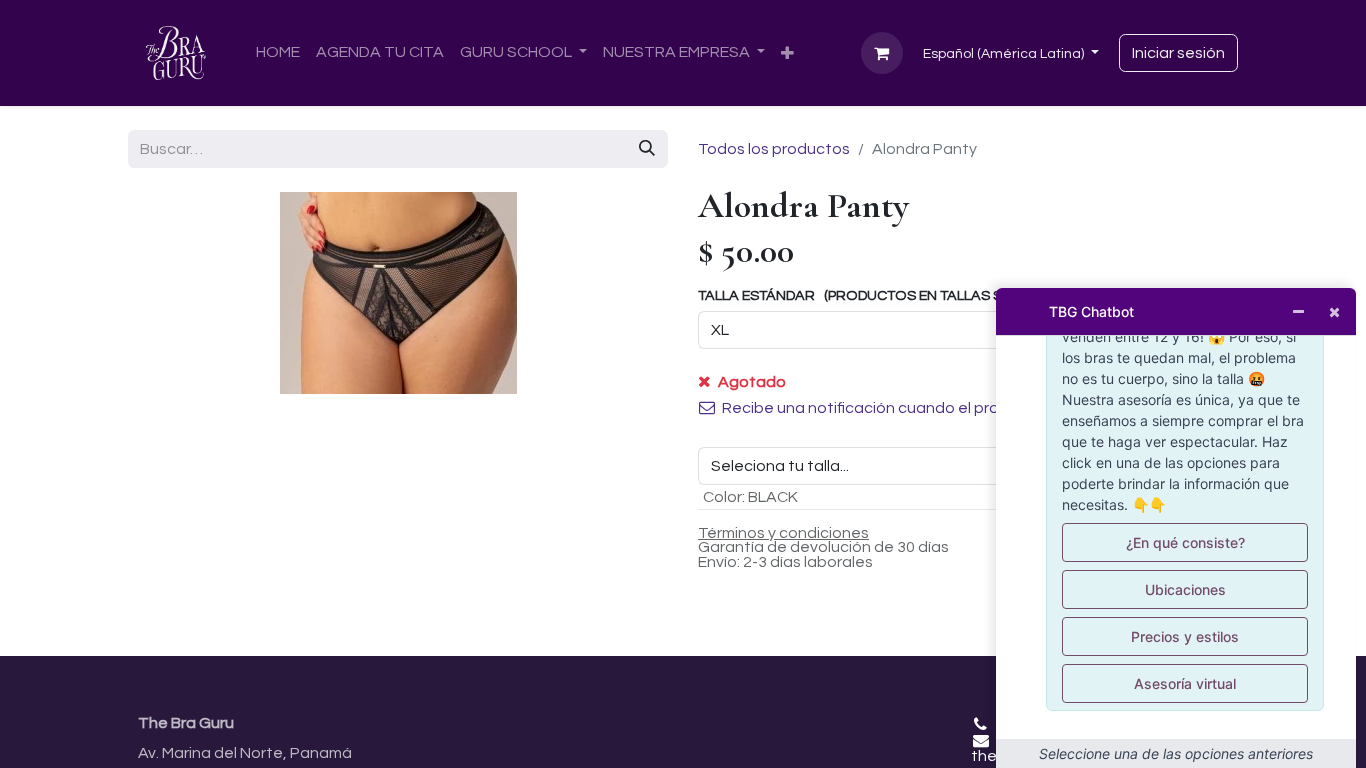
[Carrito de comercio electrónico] (882, 53)
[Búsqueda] (647, 149)
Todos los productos (774, 149)
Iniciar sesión (1178, 53)
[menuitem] (278, 52)
